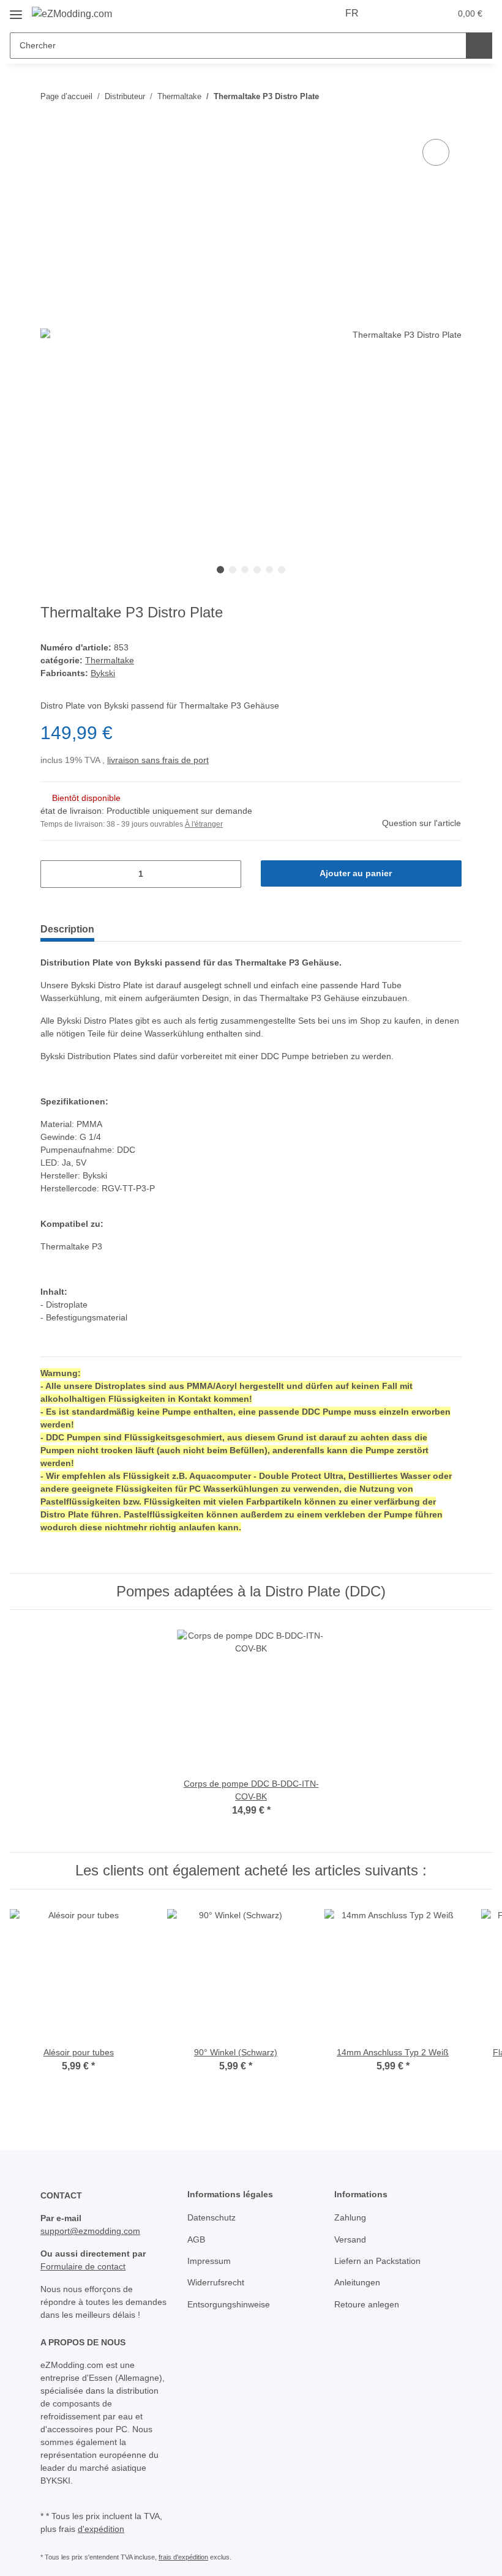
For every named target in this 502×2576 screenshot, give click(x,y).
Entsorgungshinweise (229, 2304)
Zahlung (350, 2217)
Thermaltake (110, 660)
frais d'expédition (183, 2557)
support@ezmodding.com (90, 2231)
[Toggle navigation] (16, 10)
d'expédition (101, 2529)
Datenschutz (212, 2217)
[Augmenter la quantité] (227, 874)
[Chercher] (479, 46)
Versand (350, 2239)
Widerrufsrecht (216, 2282)
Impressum (209, 2261)
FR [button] (352, 13)
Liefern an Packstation (377, 2261)
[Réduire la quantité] (54, 874)
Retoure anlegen (367, 2304)
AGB (196, 2239)
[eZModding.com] (72, 14)
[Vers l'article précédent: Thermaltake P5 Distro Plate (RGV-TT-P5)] (422, 96)
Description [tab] (67, 929)
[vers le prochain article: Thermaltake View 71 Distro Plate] (448, 96)
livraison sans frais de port (158, 760)
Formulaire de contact (83, 2266)
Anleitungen (357, 2282)
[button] (392, 13)
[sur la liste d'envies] (436, 152)
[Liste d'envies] (417, 13)
